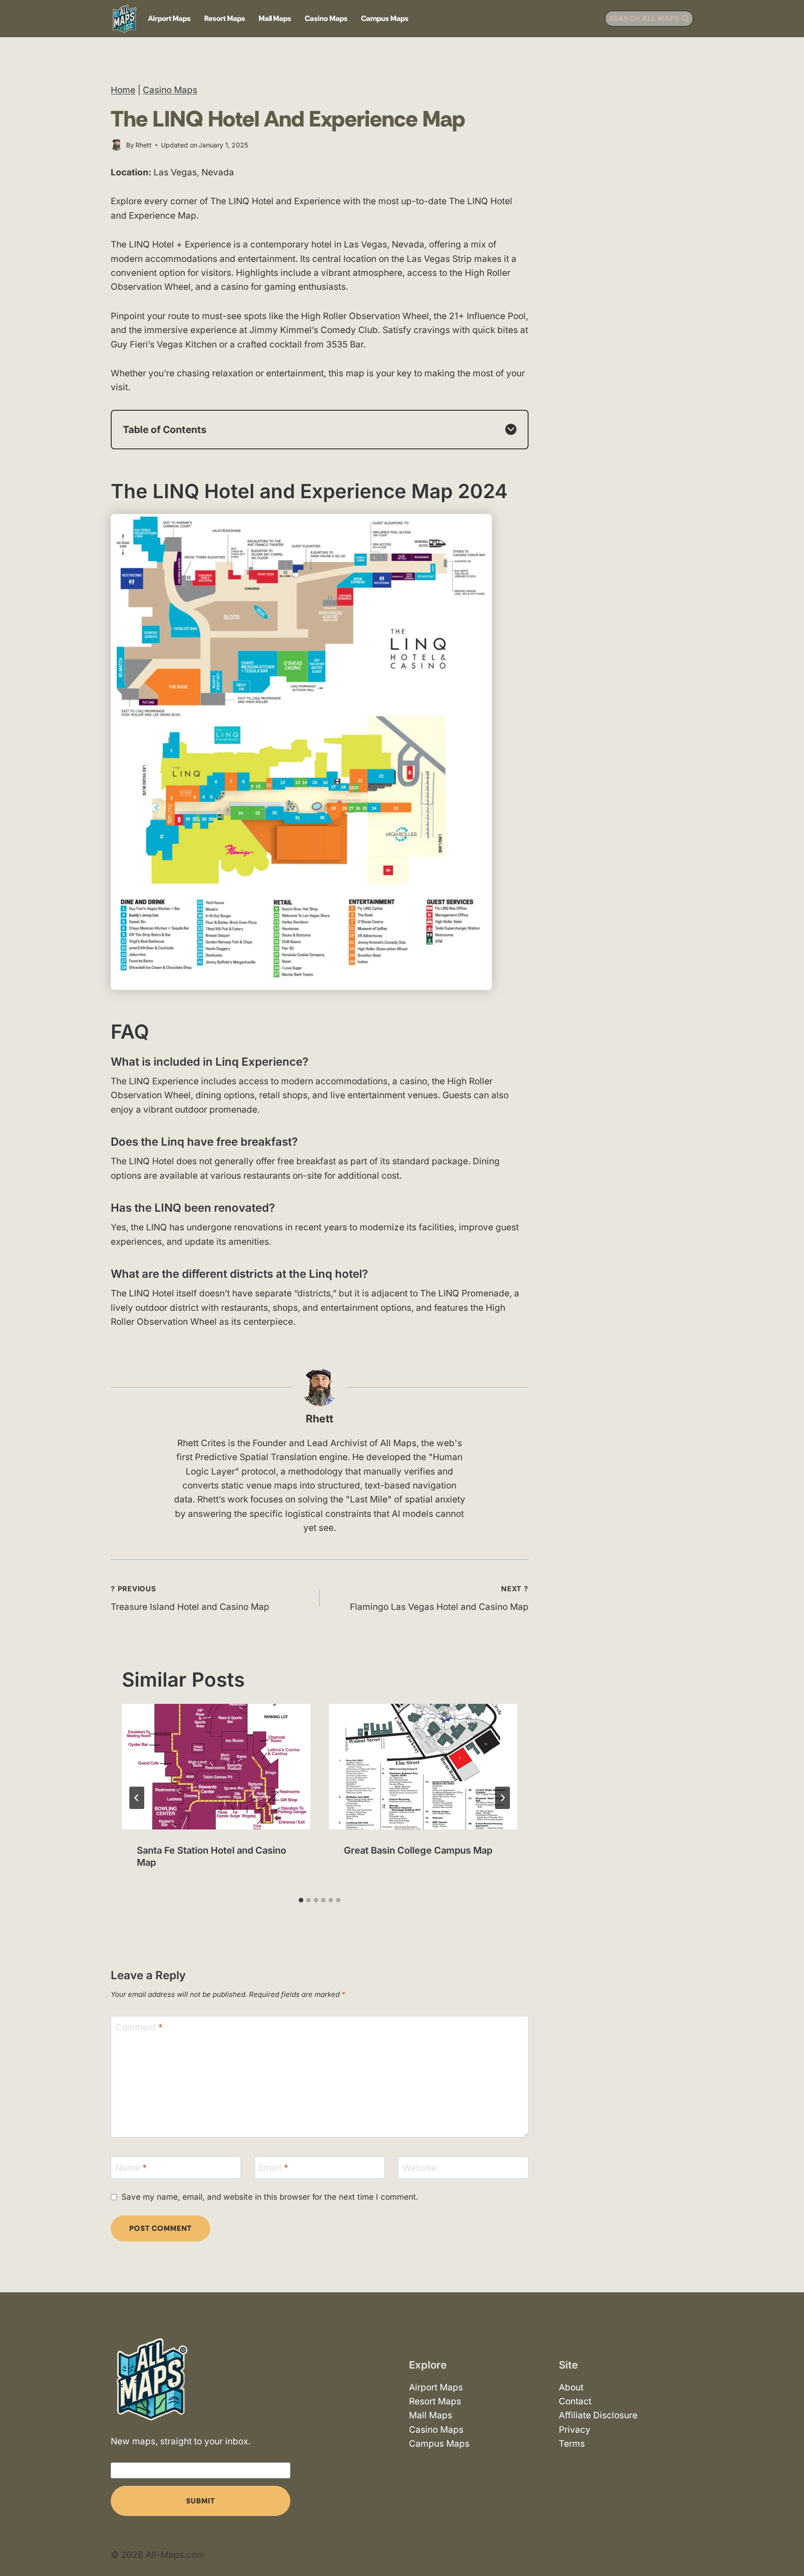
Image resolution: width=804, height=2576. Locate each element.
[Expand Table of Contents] (511, 429)
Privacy (575, 2429)
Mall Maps (275, 18)
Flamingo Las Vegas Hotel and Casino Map (439, 1598)
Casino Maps (326, 18)
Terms (572, 2444)
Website (419, 2168)
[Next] (502, 1798)
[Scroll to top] (789, 2542)
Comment (139, 2027)
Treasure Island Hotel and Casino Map (190, 1598)
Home (123, 90)
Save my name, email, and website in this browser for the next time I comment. (270, 2197)
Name (131, 2168)
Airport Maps (169, 18)
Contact (575, 2401)
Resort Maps (225, 18)
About (571, 2387)
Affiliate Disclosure (598, 2415)
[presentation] (216, 1767)
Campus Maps (385, 18)
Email (274, 2168)
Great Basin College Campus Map (418, 1850)
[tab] (301, 1900)
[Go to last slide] (137, 1798)
